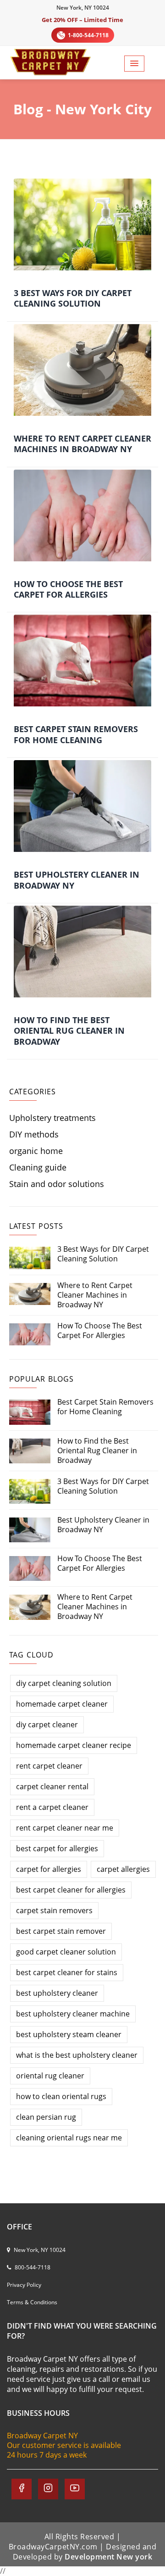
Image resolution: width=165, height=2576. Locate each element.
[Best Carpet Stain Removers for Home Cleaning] (82, 661)
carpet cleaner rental (52, 1786)
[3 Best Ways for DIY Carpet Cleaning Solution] (82, 224)
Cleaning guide (38, 1168)
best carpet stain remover (61, 1931)
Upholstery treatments (52, 1118)
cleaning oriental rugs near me (69, 2138)
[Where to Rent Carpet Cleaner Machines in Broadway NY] (82, 370)
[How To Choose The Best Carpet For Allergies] (82, 515)
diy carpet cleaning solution (64, 1683)
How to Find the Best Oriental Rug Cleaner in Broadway (69, 1031)
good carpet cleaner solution (66, 1952)
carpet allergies (123, 1869)
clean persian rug (46, 2117)
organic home (36, 1151)
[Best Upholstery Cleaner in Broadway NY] (82, 806)
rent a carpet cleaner (52, 1807)
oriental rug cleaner (50, 2076)
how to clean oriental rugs (61, 2096)
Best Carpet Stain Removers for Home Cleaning (76, 734)
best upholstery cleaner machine (73, 2014)
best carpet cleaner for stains (67, 1972)
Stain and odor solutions (57, 1184)
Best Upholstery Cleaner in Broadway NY (77, 880)
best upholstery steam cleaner (69, 2034)
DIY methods (34, 1134)
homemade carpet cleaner (62, 1704)
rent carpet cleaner (49, 1766)
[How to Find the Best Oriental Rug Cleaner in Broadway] (82, 952)
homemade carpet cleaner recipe (74, 1745)
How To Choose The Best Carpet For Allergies (68, 589)
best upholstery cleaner (57, 1993)
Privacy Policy (24, 2285)
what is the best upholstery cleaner (77, 2055)
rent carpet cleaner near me (65, 1828)
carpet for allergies (49, 1869)
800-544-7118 (32, 2267)
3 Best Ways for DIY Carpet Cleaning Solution (73, 298)
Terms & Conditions (32, 2302)
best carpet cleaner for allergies (71, 1890)
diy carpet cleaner (47, 1725)
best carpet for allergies (57, 1848)
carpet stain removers (54, 1910)
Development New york (108, 2557)
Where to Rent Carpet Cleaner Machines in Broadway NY (82, 444)
